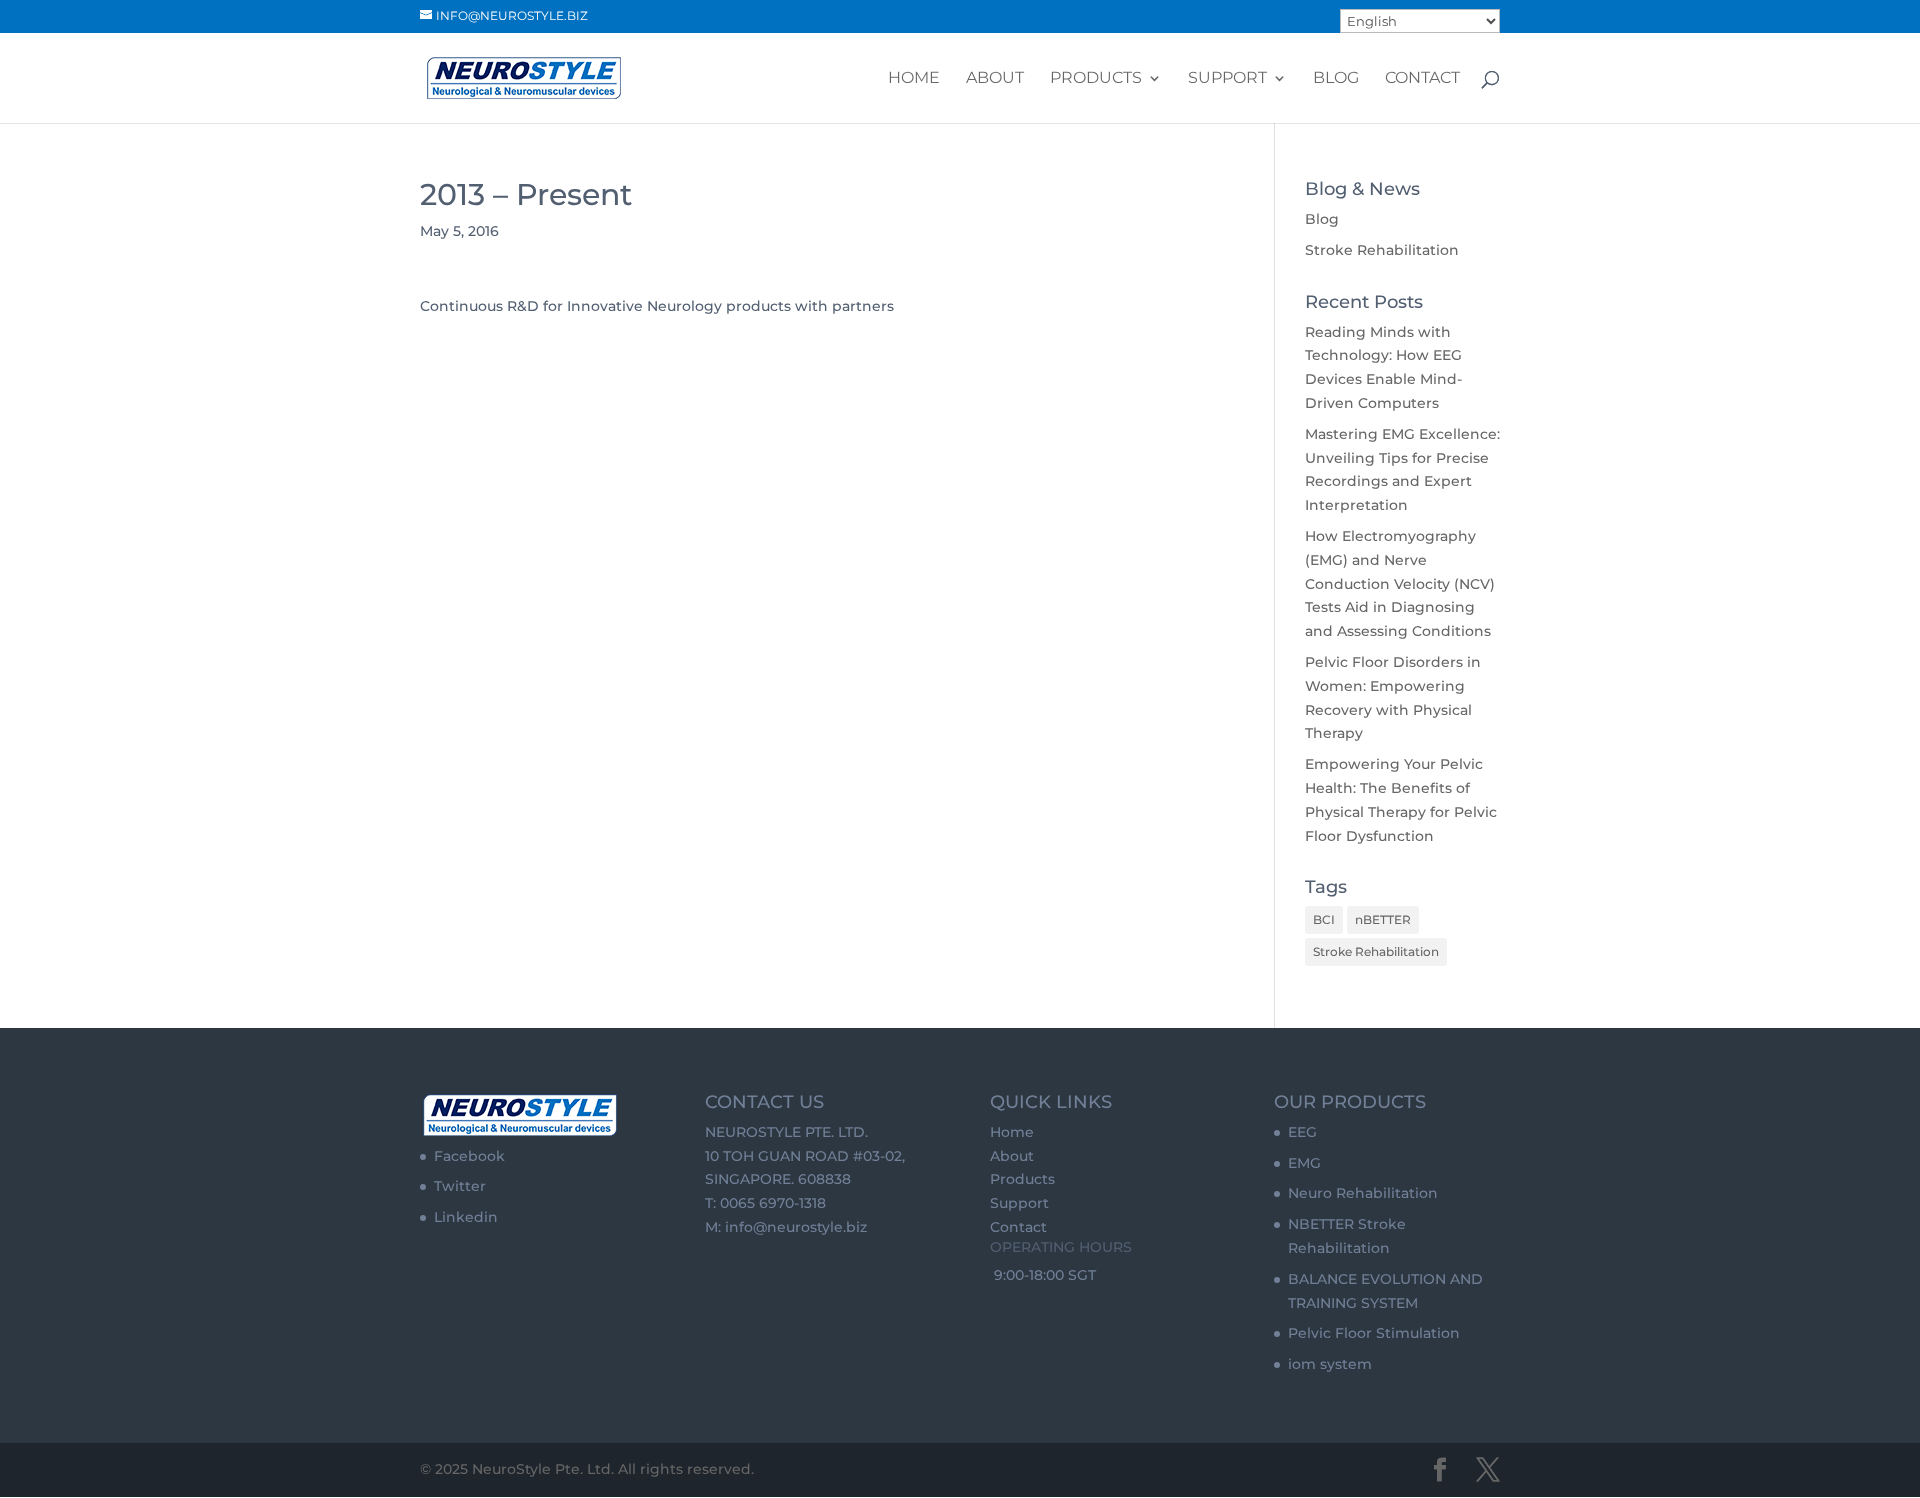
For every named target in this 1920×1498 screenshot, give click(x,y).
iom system (1330, 1364)
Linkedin (466, 1217)
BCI (1324, 919)
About (995, 79)
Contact (1422, 79)
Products (1096, 79)
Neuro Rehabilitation (1363, 1193)
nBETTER (1383, 919)
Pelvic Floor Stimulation (1374, 1333)
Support (1227, 79)
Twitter (460, 1186)
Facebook (469, 1156)
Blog (1336, 79)
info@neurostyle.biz (796, 1227)
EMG (1304, 1163)
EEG (1302, 1132)
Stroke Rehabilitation (1382, 250)
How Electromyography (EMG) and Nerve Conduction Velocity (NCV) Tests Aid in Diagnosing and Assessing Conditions (1400, 583)
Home (914, 79)
